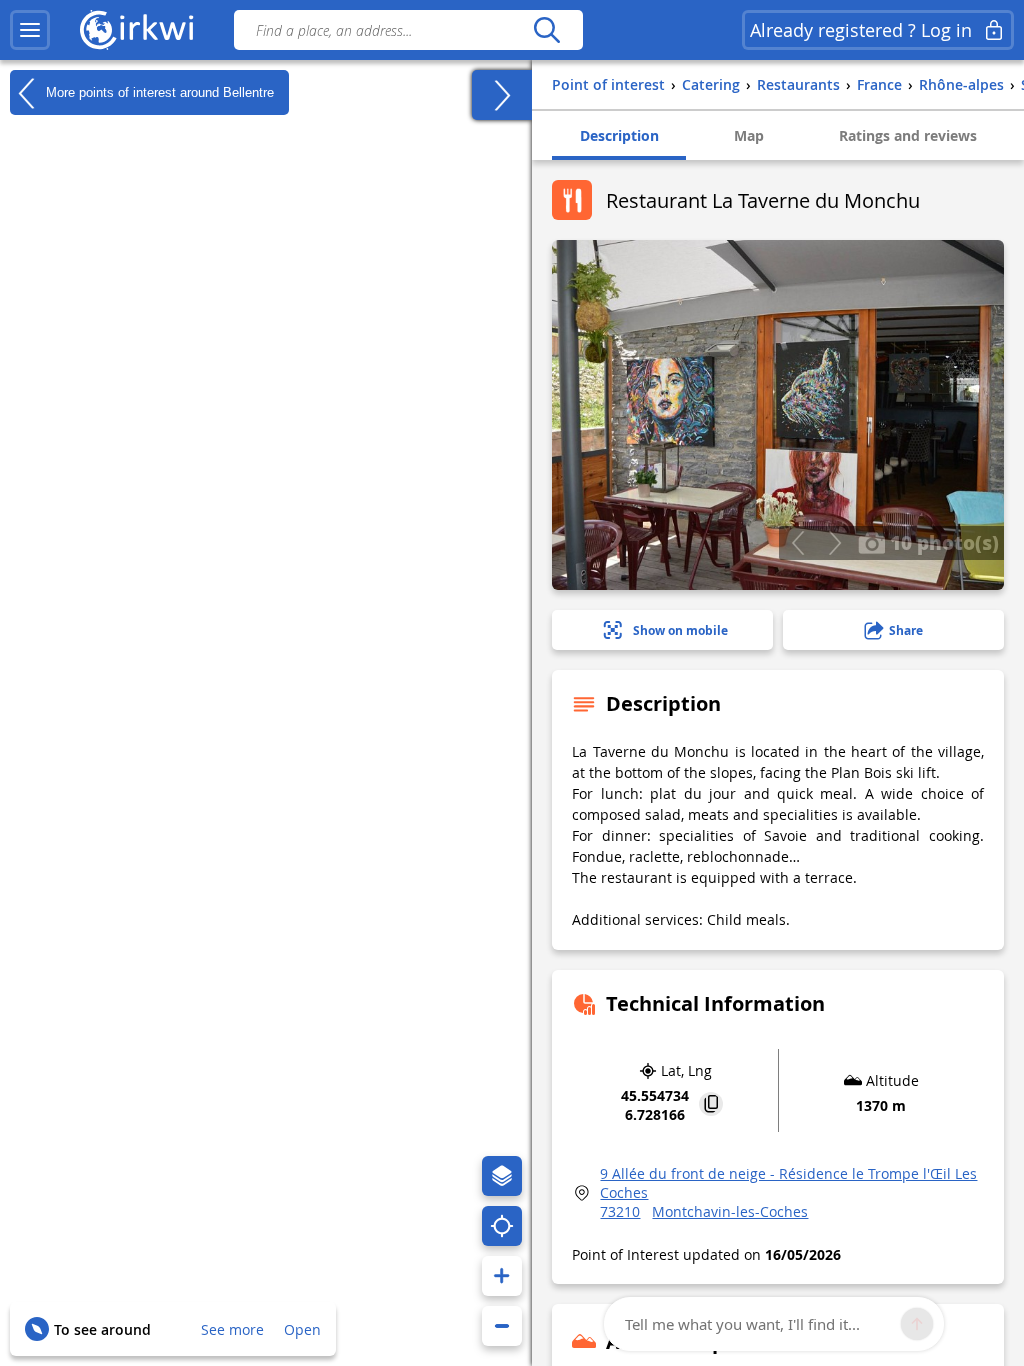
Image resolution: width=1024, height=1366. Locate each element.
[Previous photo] (797, 543)
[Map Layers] (502, 1176)
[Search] (546, 30)
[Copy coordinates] (711, 1105)
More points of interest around (158, 91)
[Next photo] (834, 543)
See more (232, 1329)
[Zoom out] (502, 1326)
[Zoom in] (502, 1276)
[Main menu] (30, 30)
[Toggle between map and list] (502, 95)
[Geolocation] (502, 1226)
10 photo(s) (942, 542)
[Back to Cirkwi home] (137, 30)
